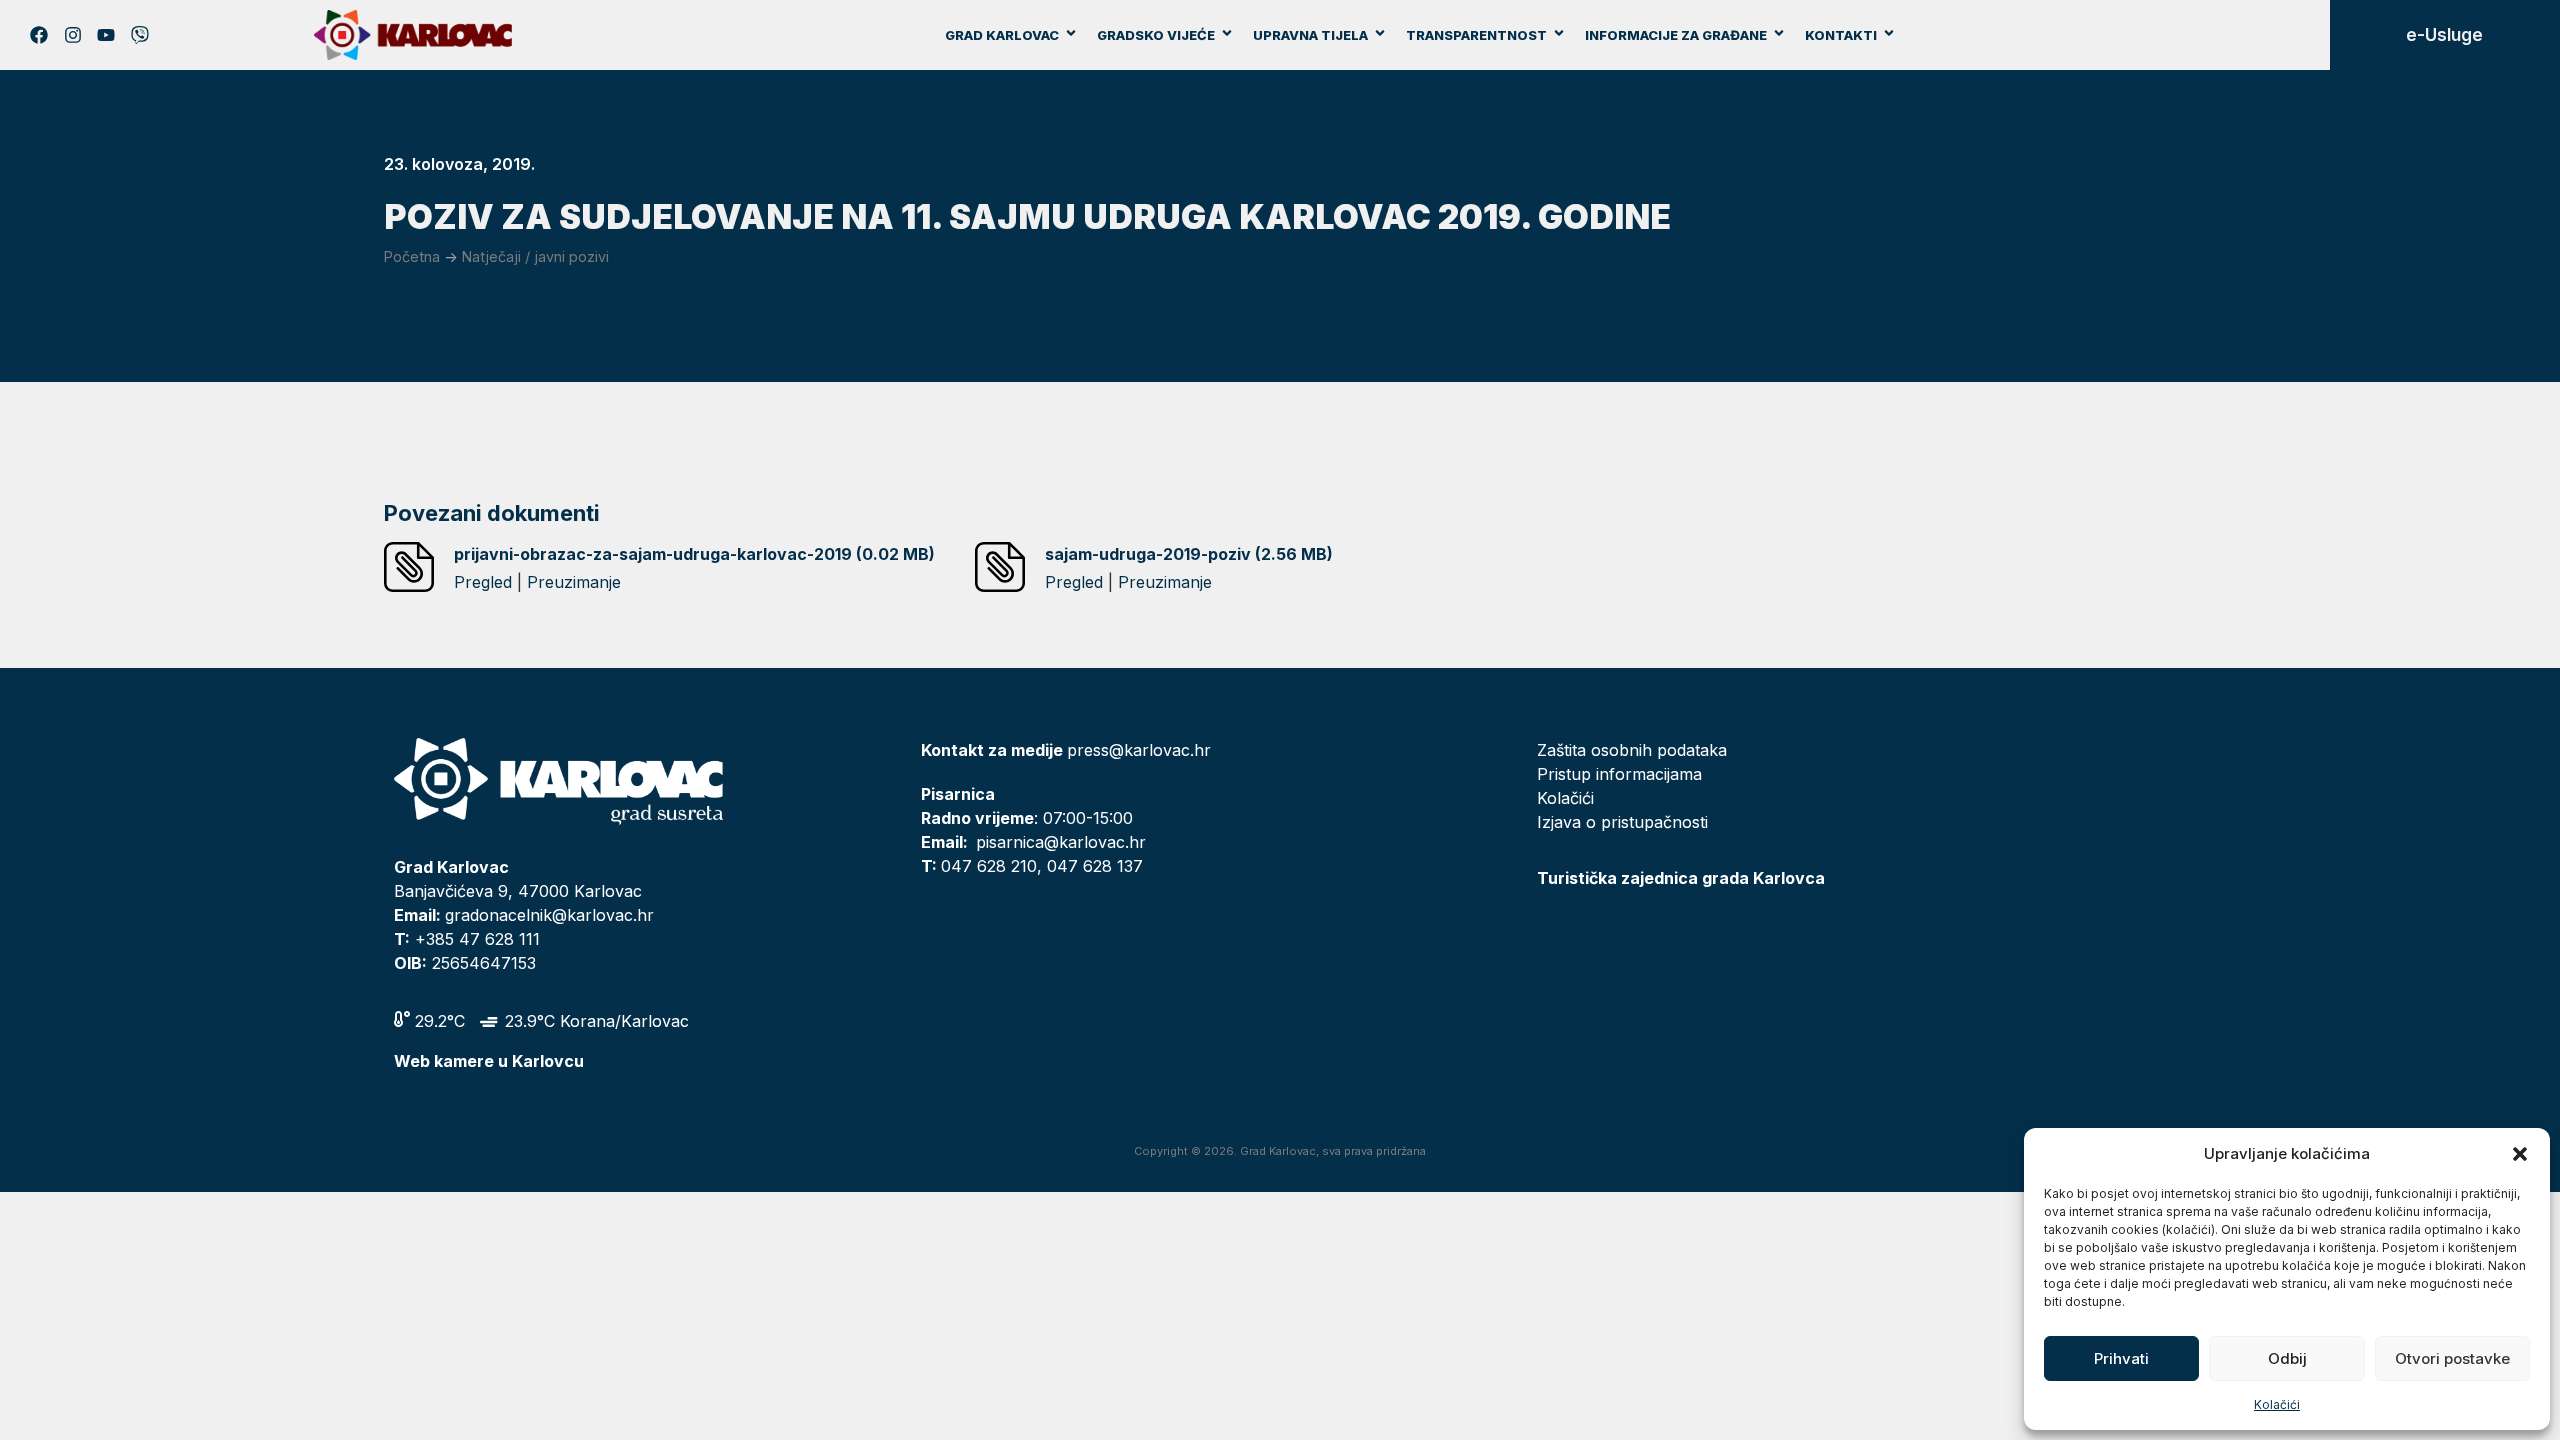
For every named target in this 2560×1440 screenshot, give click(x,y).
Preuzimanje (574, 582)
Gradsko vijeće (1156, 35)
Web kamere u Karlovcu (489, 1061)
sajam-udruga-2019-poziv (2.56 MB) (1189, 554)
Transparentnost (1476, 35)
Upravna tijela (1310, 35)
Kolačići (2277, 1404)
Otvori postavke (2452, 1358)
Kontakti (1841, 35)
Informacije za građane (1676, 35)
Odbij (2287, 1358)
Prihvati (2121, 1358)
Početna (412, 256)
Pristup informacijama (1619, 774)
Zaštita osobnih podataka (1632, 750)
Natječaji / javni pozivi (535, 256)
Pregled (483, 582)
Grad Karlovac (1002, 35)
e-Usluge (2444, 35)
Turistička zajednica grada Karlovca (1681, 878)
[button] (2520, 1154)
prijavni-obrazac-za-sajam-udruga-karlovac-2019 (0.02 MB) (694, 554)
